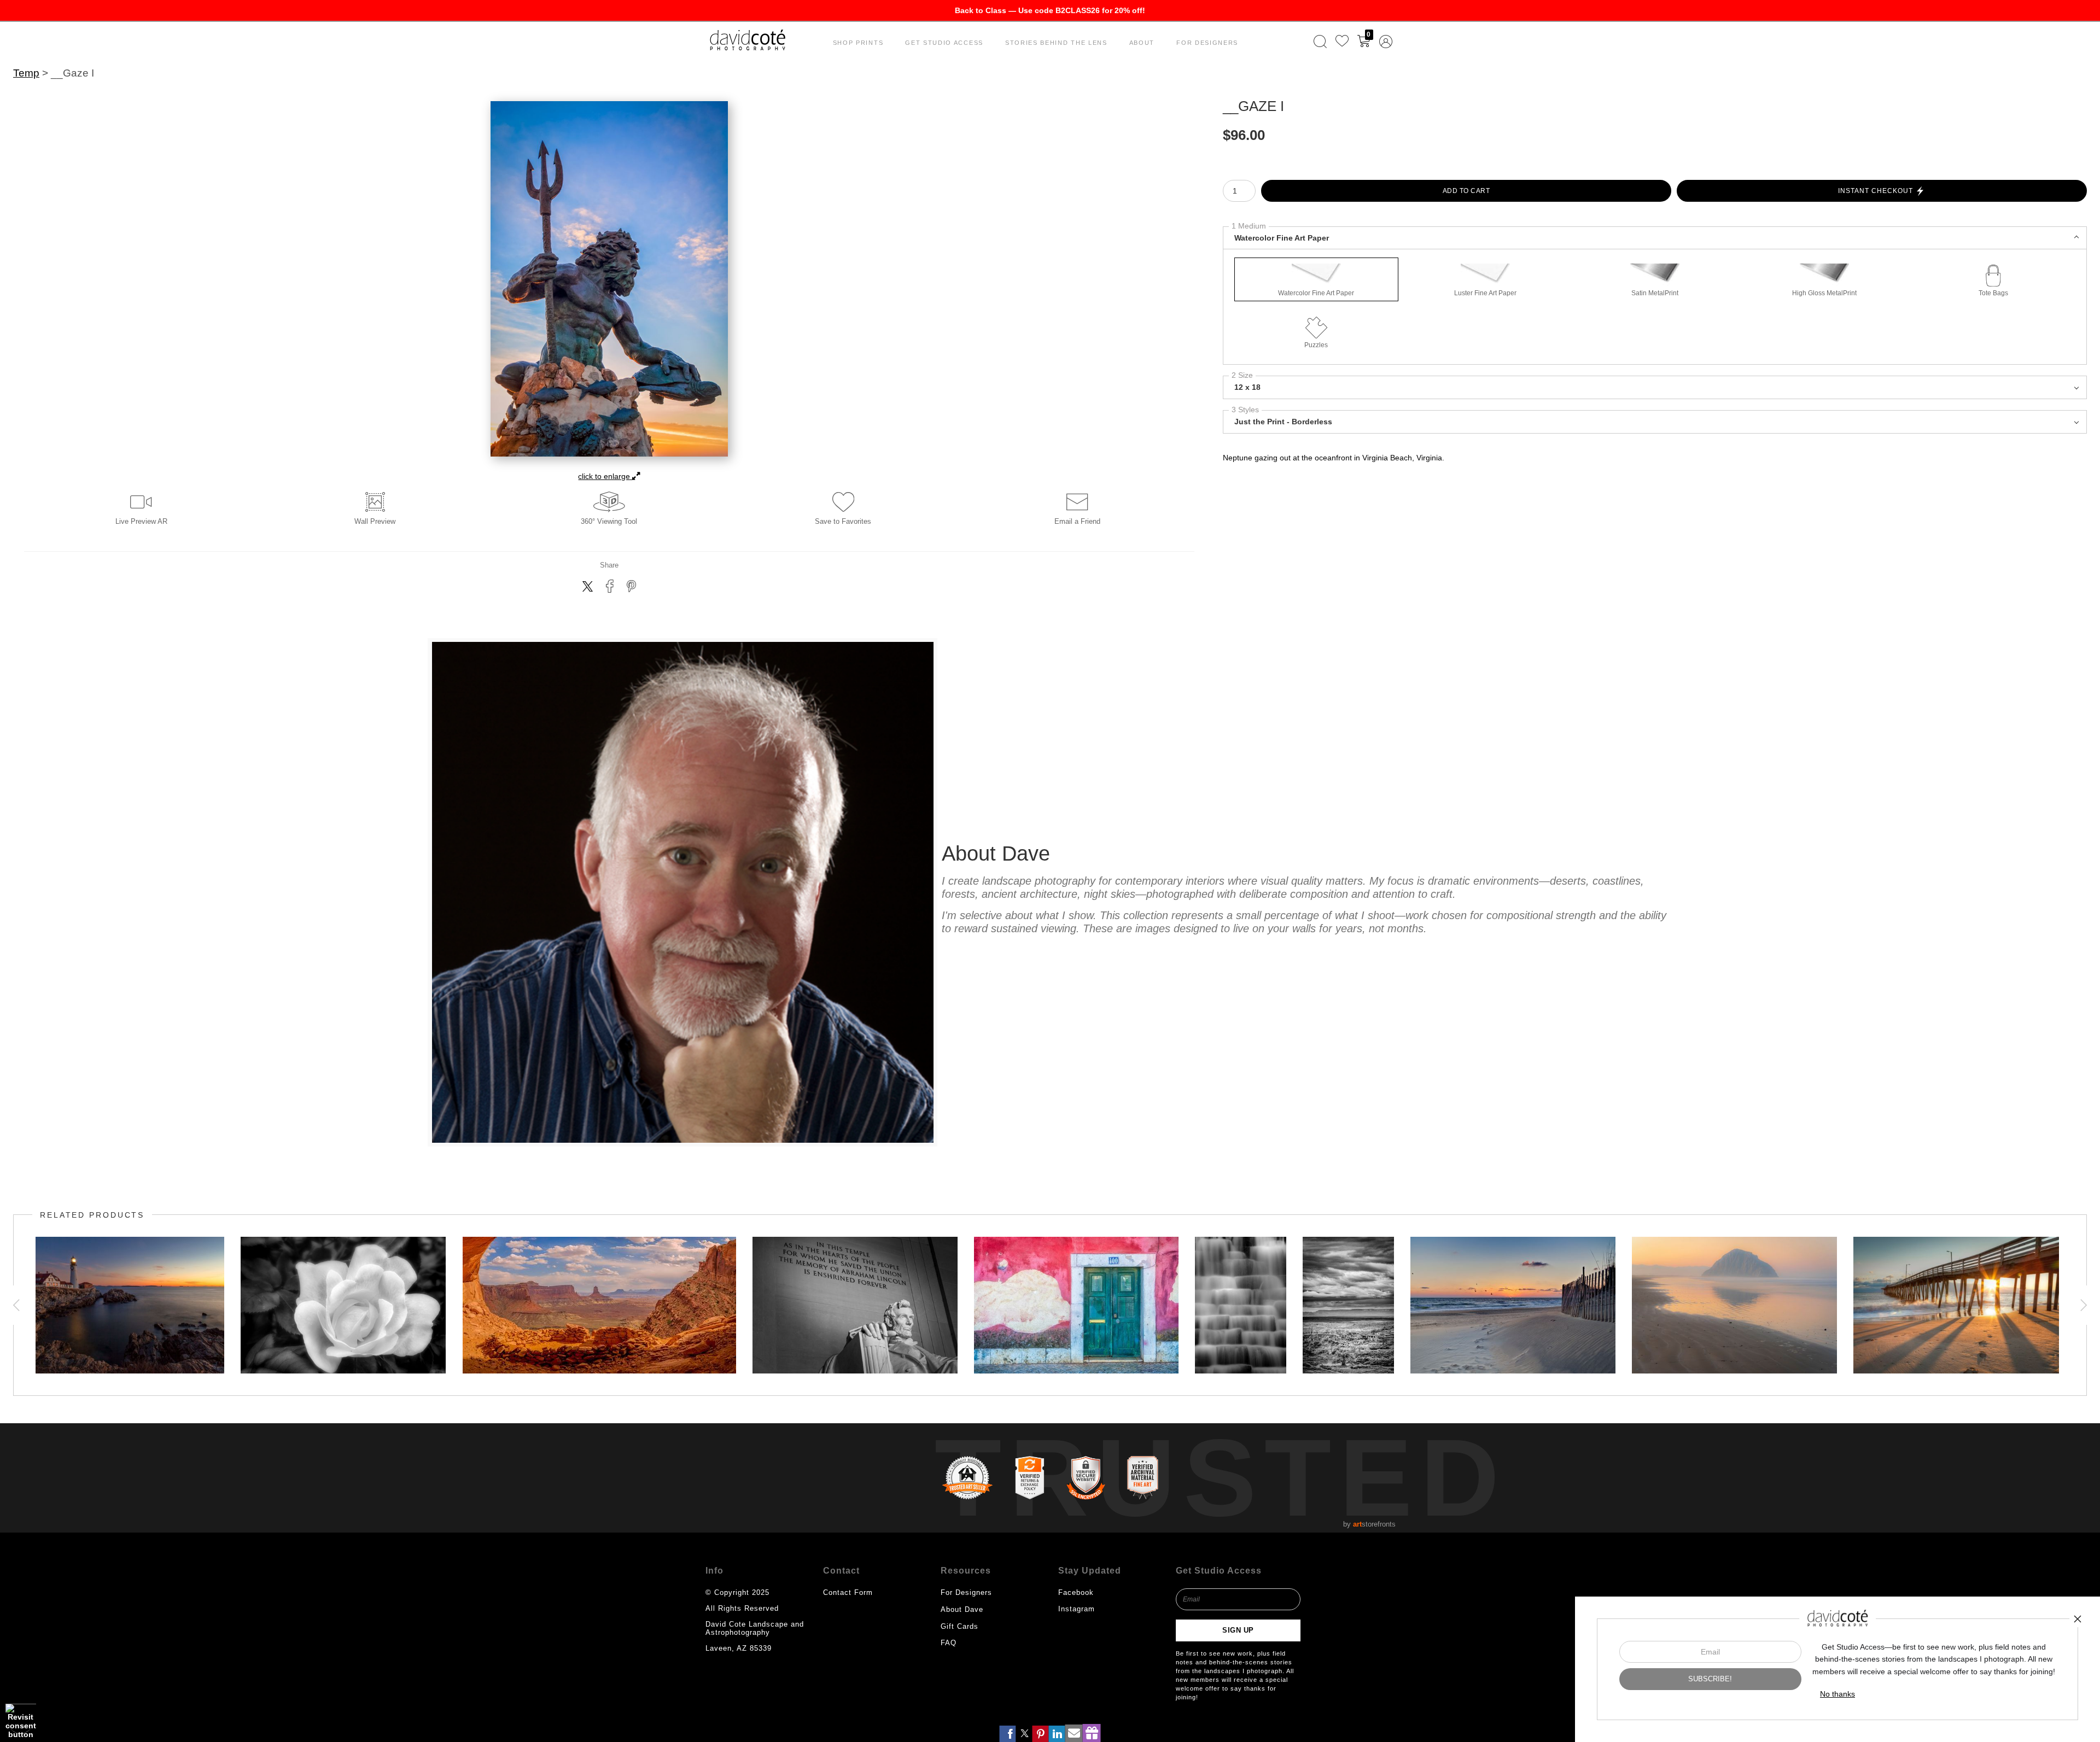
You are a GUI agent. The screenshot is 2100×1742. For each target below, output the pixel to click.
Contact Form (848, 1592)
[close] (2078, 1619)
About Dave (962, 1609)
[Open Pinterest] (1041, 1734)
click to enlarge (605, 476)
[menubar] (1351, 42)
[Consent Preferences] (21, 1721)
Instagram (1077, 1609)
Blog (949, 1659)
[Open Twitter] (1024, 1734)
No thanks (1837, 1694)
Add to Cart (1466, 191)
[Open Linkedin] (1057, 1734)
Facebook (1076, 1592)
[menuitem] (1320, 42)
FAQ (949, 1643)
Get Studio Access (944, 43)
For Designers (1207, 43)
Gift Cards (959, 1626)
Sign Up (1238, 1630)
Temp (26, 73)
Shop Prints (858, 43)
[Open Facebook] (1008, 1734)
